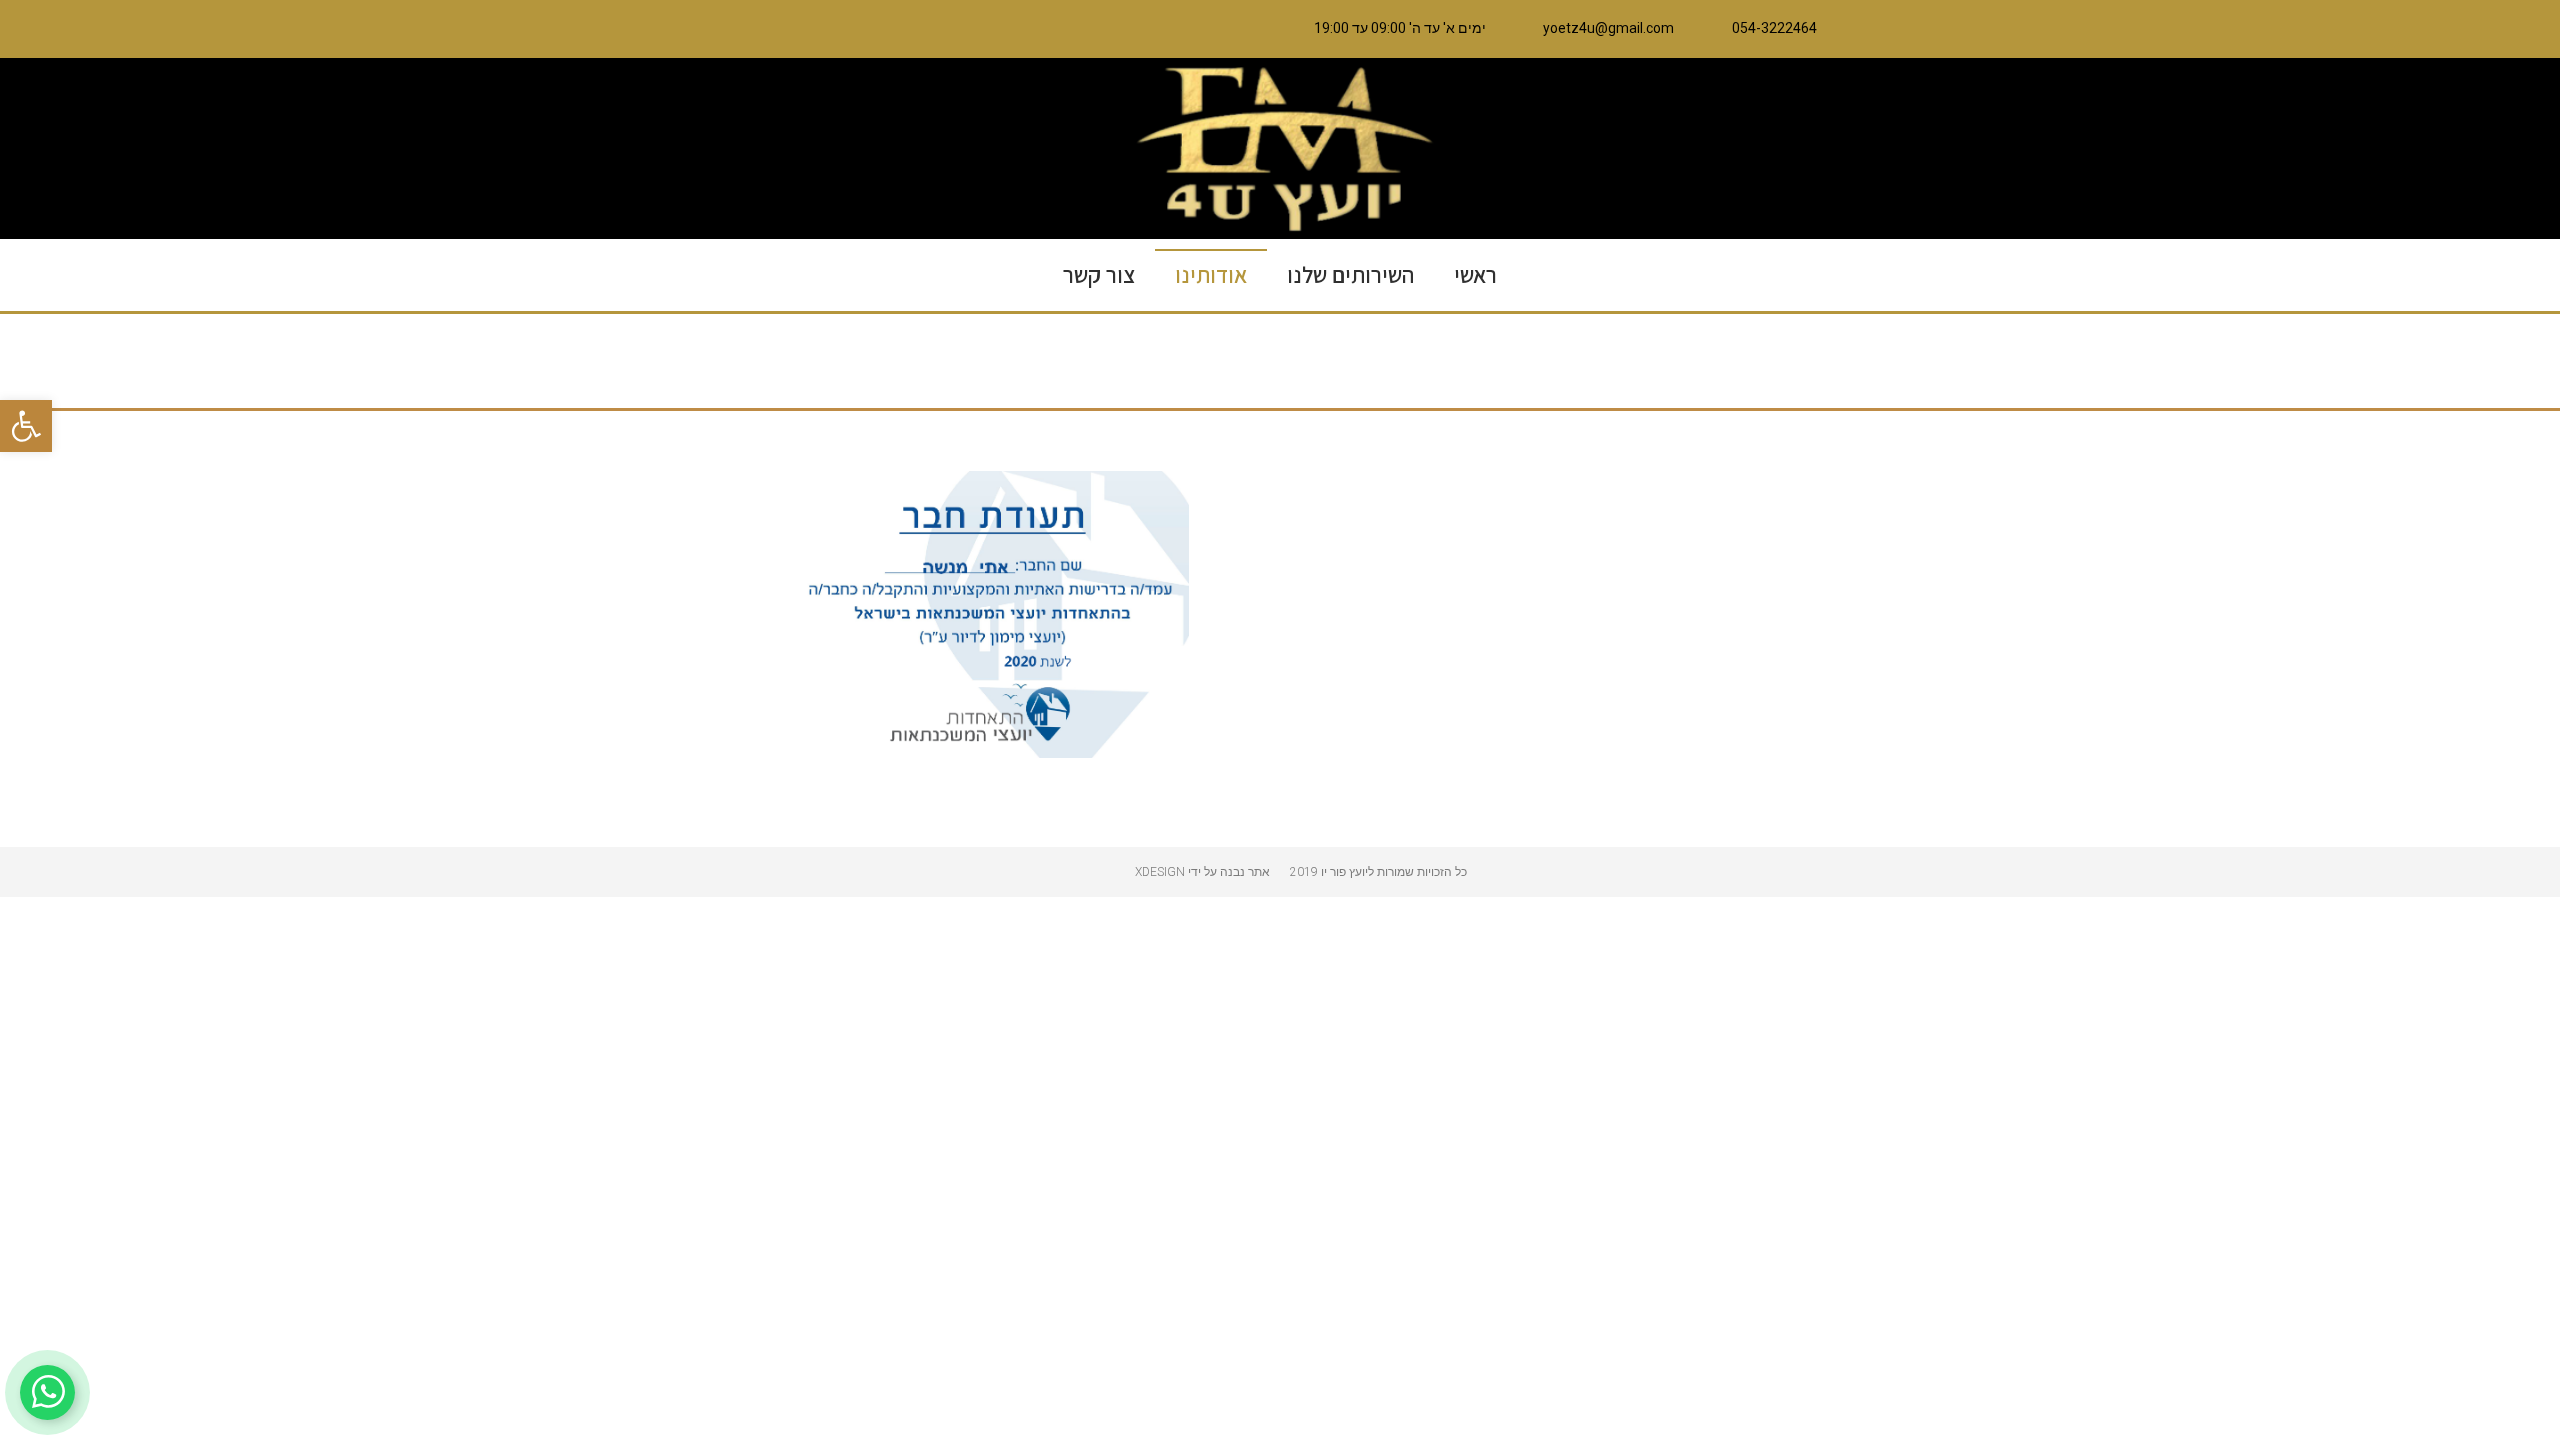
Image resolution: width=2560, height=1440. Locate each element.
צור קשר (1099, 275)
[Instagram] (959, 29)
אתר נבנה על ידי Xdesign (1202, 872)
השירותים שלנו (1350, 275)
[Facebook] (1002, 29)
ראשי (1475, 275)
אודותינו (1211, 275)
